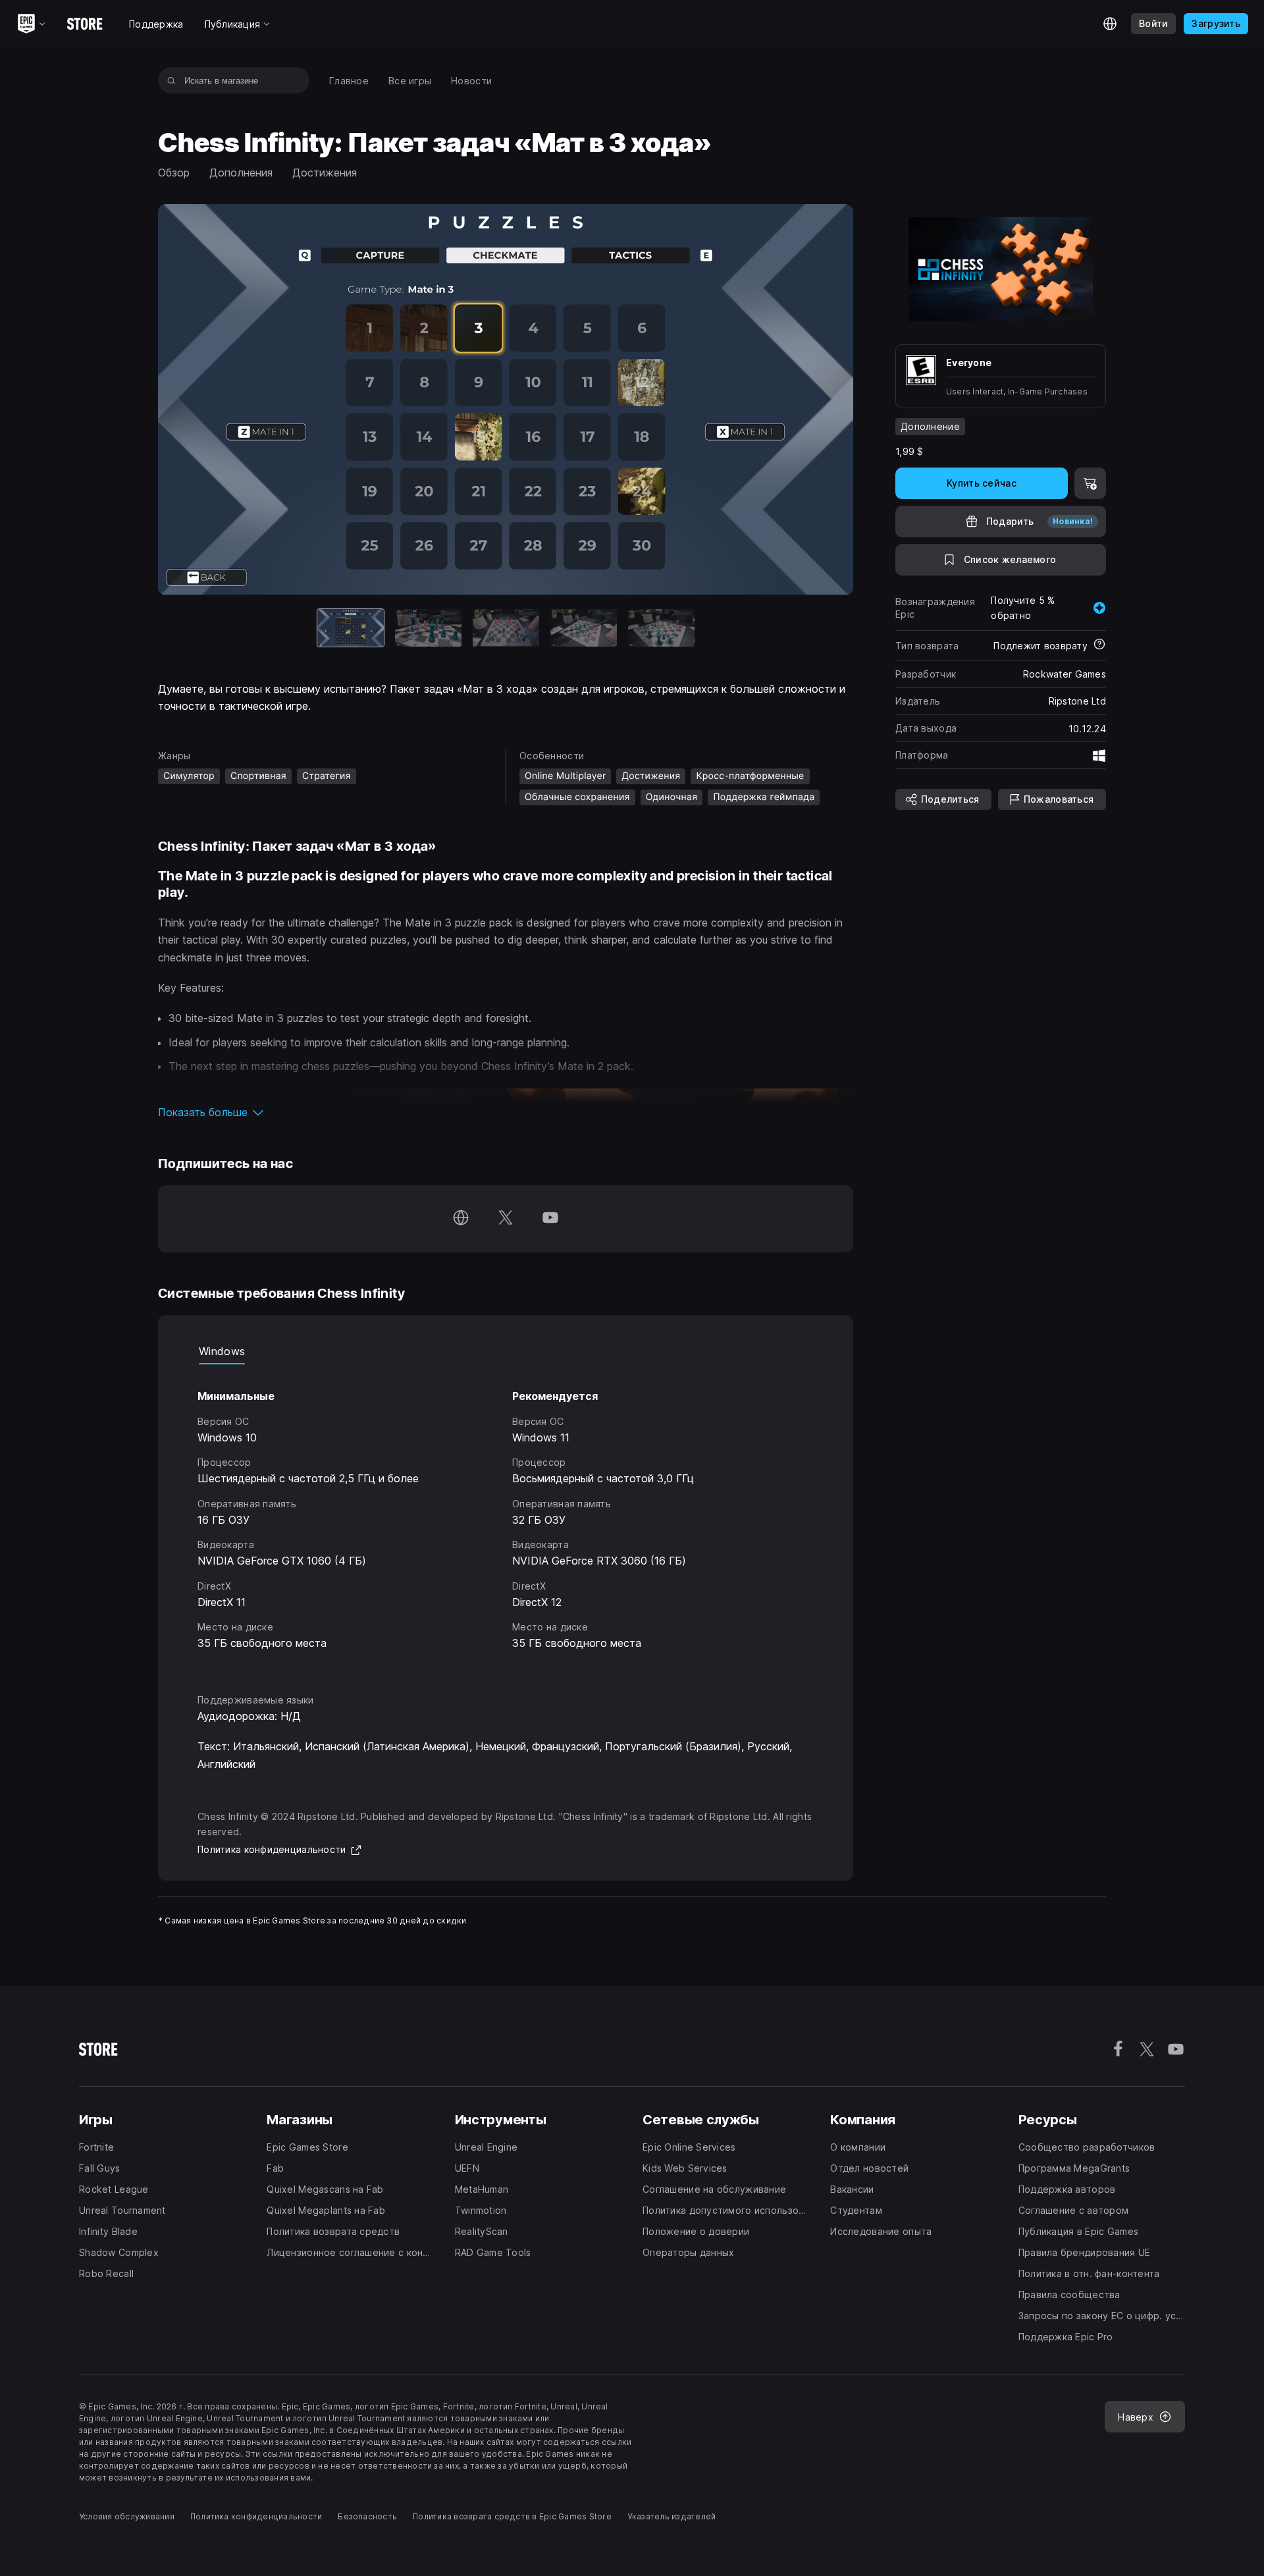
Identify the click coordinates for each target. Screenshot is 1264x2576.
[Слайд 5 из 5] (661, 628)
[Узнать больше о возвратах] (1099, 645)
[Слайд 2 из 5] (428, 628)
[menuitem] (349, 81)
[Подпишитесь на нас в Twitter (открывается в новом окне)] (506, 1219)
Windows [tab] (222, 1351)
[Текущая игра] (351, 628)
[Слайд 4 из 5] (584, 628)
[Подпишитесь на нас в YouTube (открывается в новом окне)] (550, 1219)
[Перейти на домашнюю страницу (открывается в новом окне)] (461, 1219)
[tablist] (506, 1351)
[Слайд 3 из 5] (506, 628)
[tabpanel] (506, 1517)
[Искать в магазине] (171, 80)
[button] (506, 1112)
